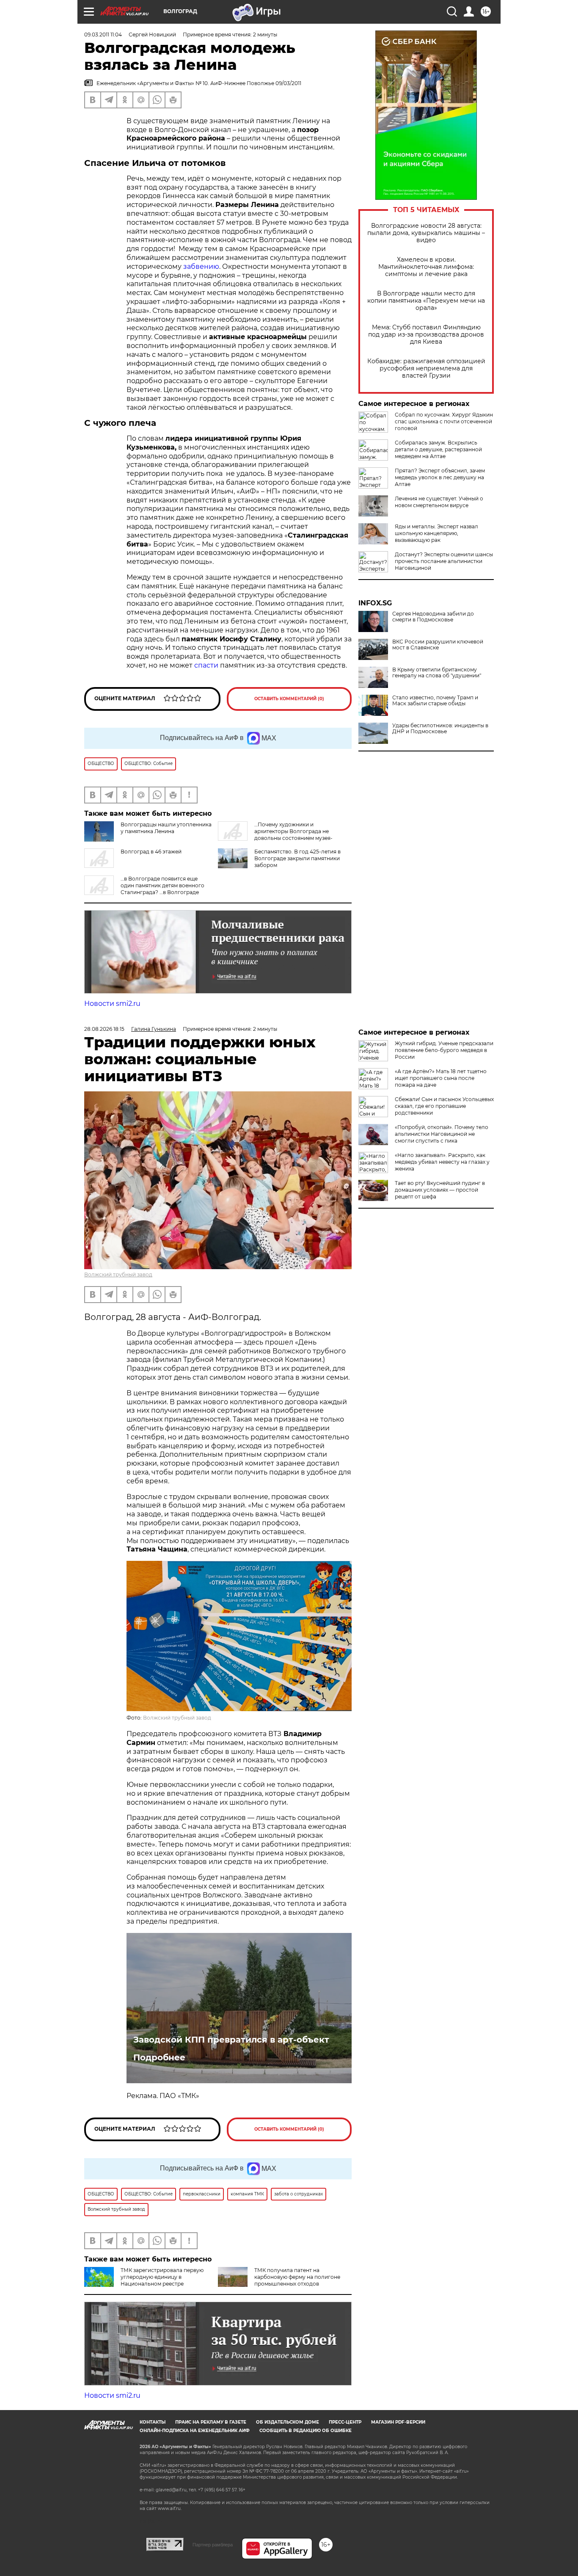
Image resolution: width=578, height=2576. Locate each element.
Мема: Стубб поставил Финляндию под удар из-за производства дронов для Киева (426, 335)
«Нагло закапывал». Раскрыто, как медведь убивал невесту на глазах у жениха (442, 1162)
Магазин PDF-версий (398, 2422)
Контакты (153, 2422)
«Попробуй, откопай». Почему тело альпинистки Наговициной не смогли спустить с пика (442, 1134)
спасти (206, 665)
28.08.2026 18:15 (104, 1029)
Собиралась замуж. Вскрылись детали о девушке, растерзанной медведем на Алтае (438, 449)
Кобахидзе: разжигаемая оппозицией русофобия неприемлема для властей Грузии (426, 369)
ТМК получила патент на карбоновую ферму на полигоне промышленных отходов (297, 2277)
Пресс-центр (345, 2422)
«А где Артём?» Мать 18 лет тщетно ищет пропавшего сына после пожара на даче (441, 1078)
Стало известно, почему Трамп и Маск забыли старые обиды (435, 701)
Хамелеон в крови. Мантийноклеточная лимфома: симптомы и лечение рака (426, 267)
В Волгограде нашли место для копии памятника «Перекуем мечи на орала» (426, 301)
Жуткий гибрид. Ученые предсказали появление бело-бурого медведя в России (444, 1050)
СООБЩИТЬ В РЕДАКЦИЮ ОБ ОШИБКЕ (306, 2431)
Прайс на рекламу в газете (211, 2422)
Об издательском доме (288, 2422)
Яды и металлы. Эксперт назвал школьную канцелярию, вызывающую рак (436, 533)
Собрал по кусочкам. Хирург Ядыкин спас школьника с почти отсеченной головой (444, 421)
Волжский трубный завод (118, 1274)
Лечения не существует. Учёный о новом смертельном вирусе (439, 502)
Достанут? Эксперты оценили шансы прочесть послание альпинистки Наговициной (444, 561)
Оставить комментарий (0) (289, 699)
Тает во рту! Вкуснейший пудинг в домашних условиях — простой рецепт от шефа (440, 1190)
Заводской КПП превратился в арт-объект (231, 2040)
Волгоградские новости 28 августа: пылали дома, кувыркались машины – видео (426, 233)
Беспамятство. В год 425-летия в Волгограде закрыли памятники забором (297, 858)
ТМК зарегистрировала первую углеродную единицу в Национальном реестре (162, 2277)
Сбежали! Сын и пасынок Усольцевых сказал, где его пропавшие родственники (444, 1106)
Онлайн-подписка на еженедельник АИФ (195, 2431)
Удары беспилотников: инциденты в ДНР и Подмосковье (440, 729)
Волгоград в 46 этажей (151, 852)
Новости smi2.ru (112, 1004)
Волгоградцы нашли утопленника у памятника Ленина (166, 828)
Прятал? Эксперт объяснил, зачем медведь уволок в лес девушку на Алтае (440, 477)
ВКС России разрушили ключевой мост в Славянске (438, 645)
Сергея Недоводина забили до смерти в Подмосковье (433, 617)
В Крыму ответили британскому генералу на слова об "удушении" (437, 673)
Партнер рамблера (213, 2545)
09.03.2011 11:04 (103, 35)
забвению (201, 266)
